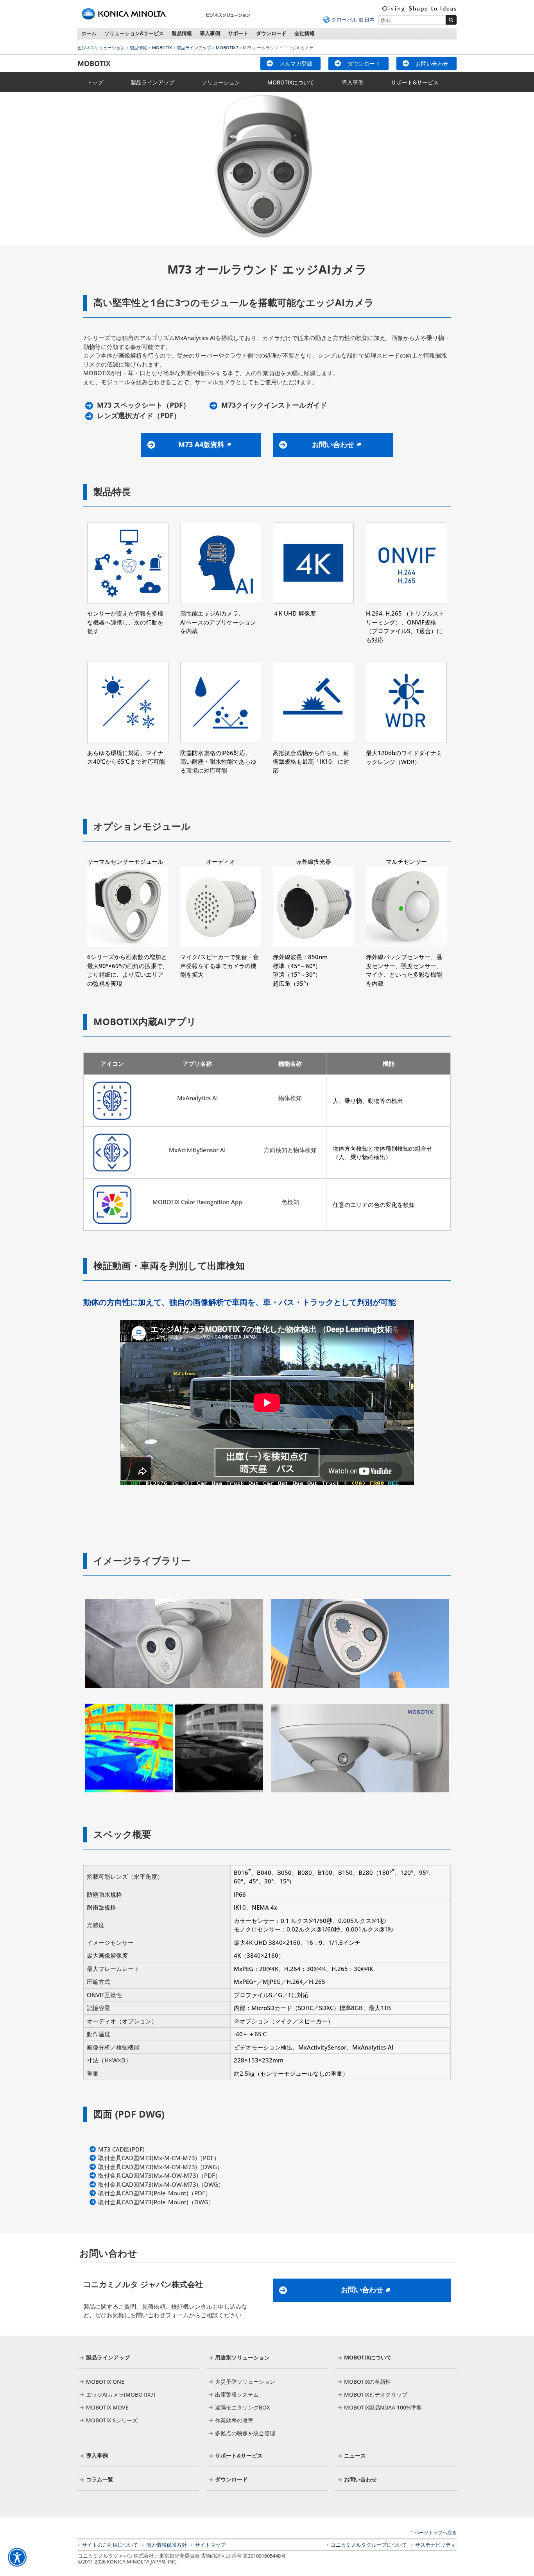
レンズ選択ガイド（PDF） (139, 416)
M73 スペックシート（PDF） (143, 405)
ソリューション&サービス (134, 33)
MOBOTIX (162, 47)
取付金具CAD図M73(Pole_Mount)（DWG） (156, 2202)
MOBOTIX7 (227, 47)
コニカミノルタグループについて (369, 2545)
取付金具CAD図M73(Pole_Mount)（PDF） (155, 2193)
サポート (238, 33)
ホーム (89, 33)
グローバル (344, 20)
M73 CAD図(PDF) (121, 2149)
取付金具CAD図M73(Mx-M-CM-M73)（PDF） (159, 2158)
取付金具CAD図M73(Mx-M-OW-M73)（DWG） (161, 2184)
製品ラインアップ (194, 47)
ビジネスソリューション (101, 47)
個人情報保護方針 (167, 2545)
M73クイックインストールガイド (274, 405)
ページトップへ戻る (435, 2532)
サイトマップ (210, 2545)
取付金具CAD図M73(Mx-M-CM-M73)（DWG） (160, 2167)
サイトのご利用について (110, 2545)
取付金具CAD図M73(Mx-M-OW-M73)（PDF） (159, 2175)
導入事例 (210, 33)
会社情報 (305, 33)
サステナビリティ (435, 2545)
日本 (369, 20)
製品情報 (182, 33)
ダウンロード (271, 33)
